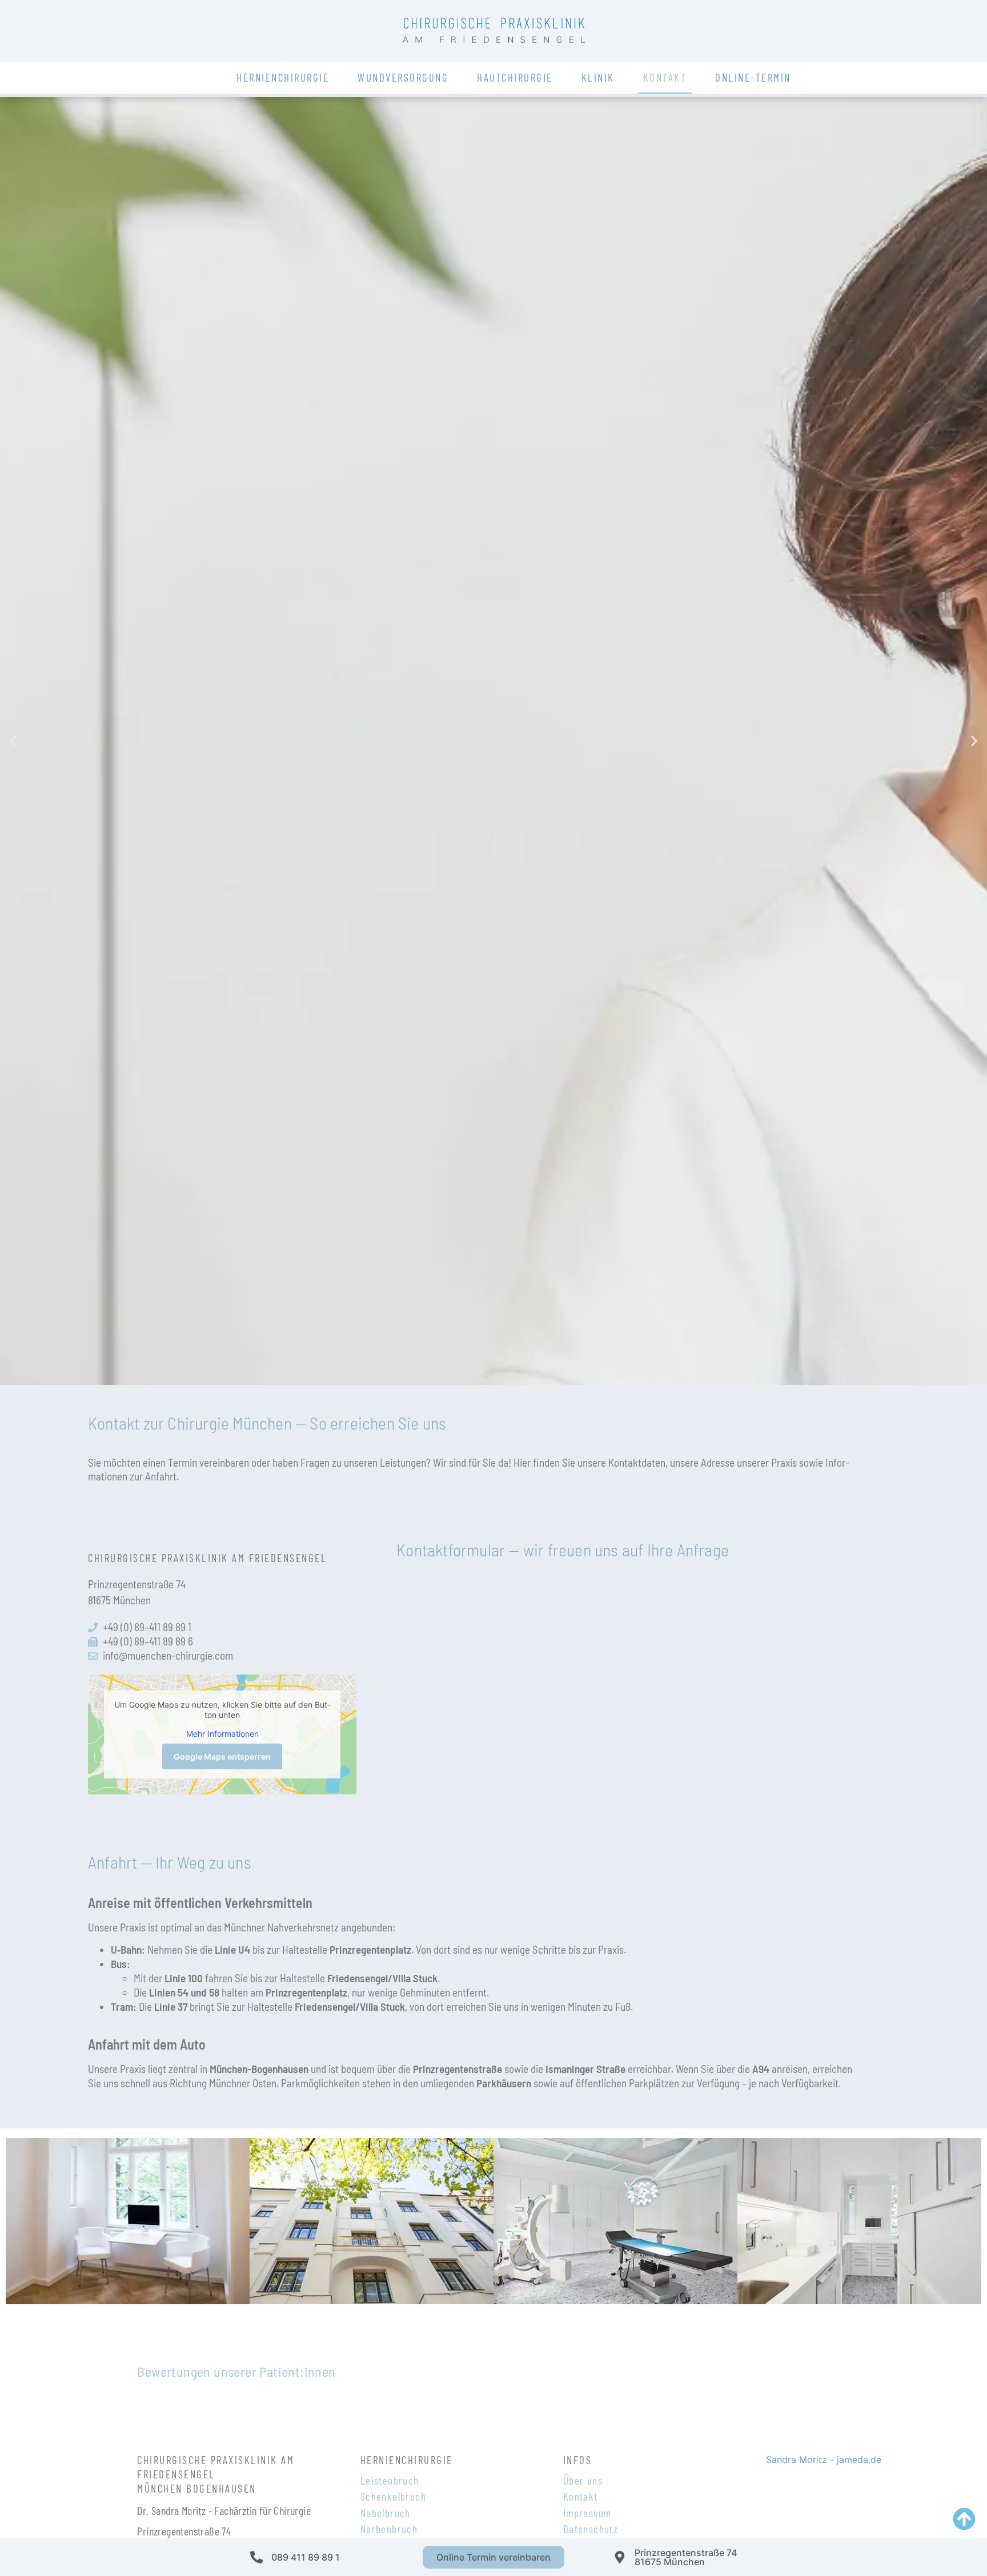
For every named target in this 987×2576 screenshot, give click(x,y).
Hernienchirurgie (283, 77)
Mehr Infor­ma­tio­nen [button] (222, 1734)
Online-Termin (753, 77)
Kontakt (665, 77)
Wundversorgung (403, 77)
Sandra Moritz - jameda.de (824, 2460)
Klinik (598, 77)
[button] (13, 741)
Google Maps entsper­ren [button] (222, 1756)
